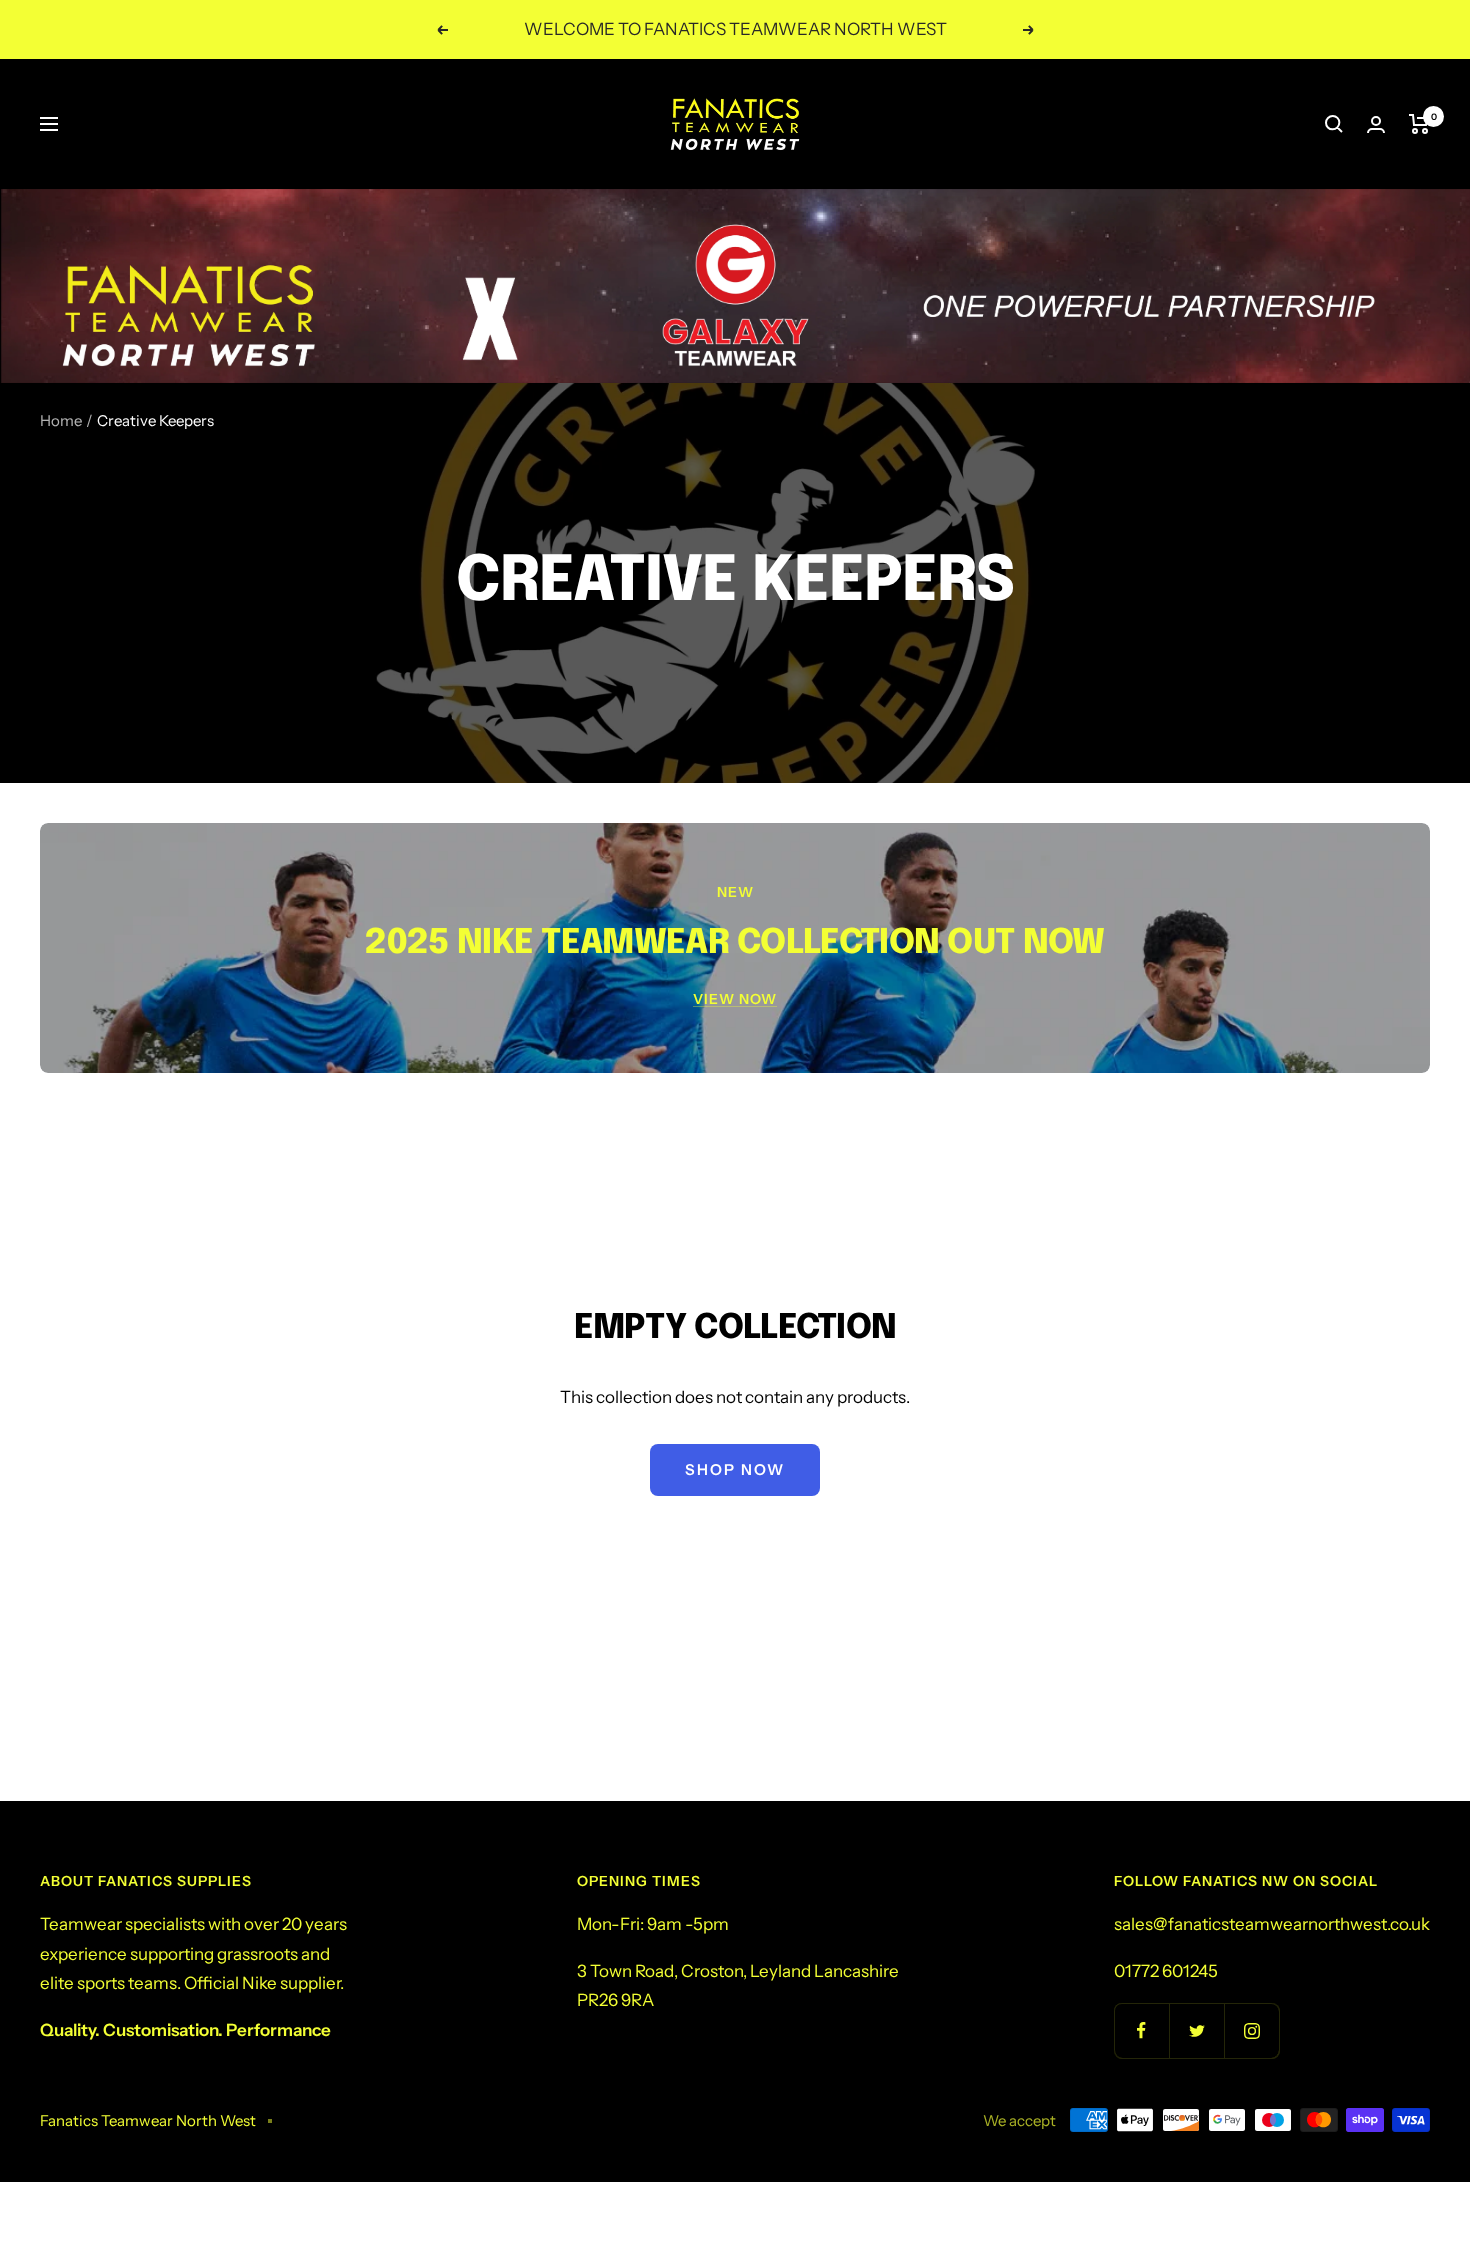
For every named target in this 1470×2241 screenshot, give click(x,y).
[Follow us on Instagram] (1251, 2030)
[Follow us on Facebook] (1141, 2030)
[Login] (1376, 124)
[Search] (1334, 124)
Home (61, 420)
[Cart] (1419, 124)
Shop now (735, 1469)
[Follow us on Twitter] (1196, 2030)
